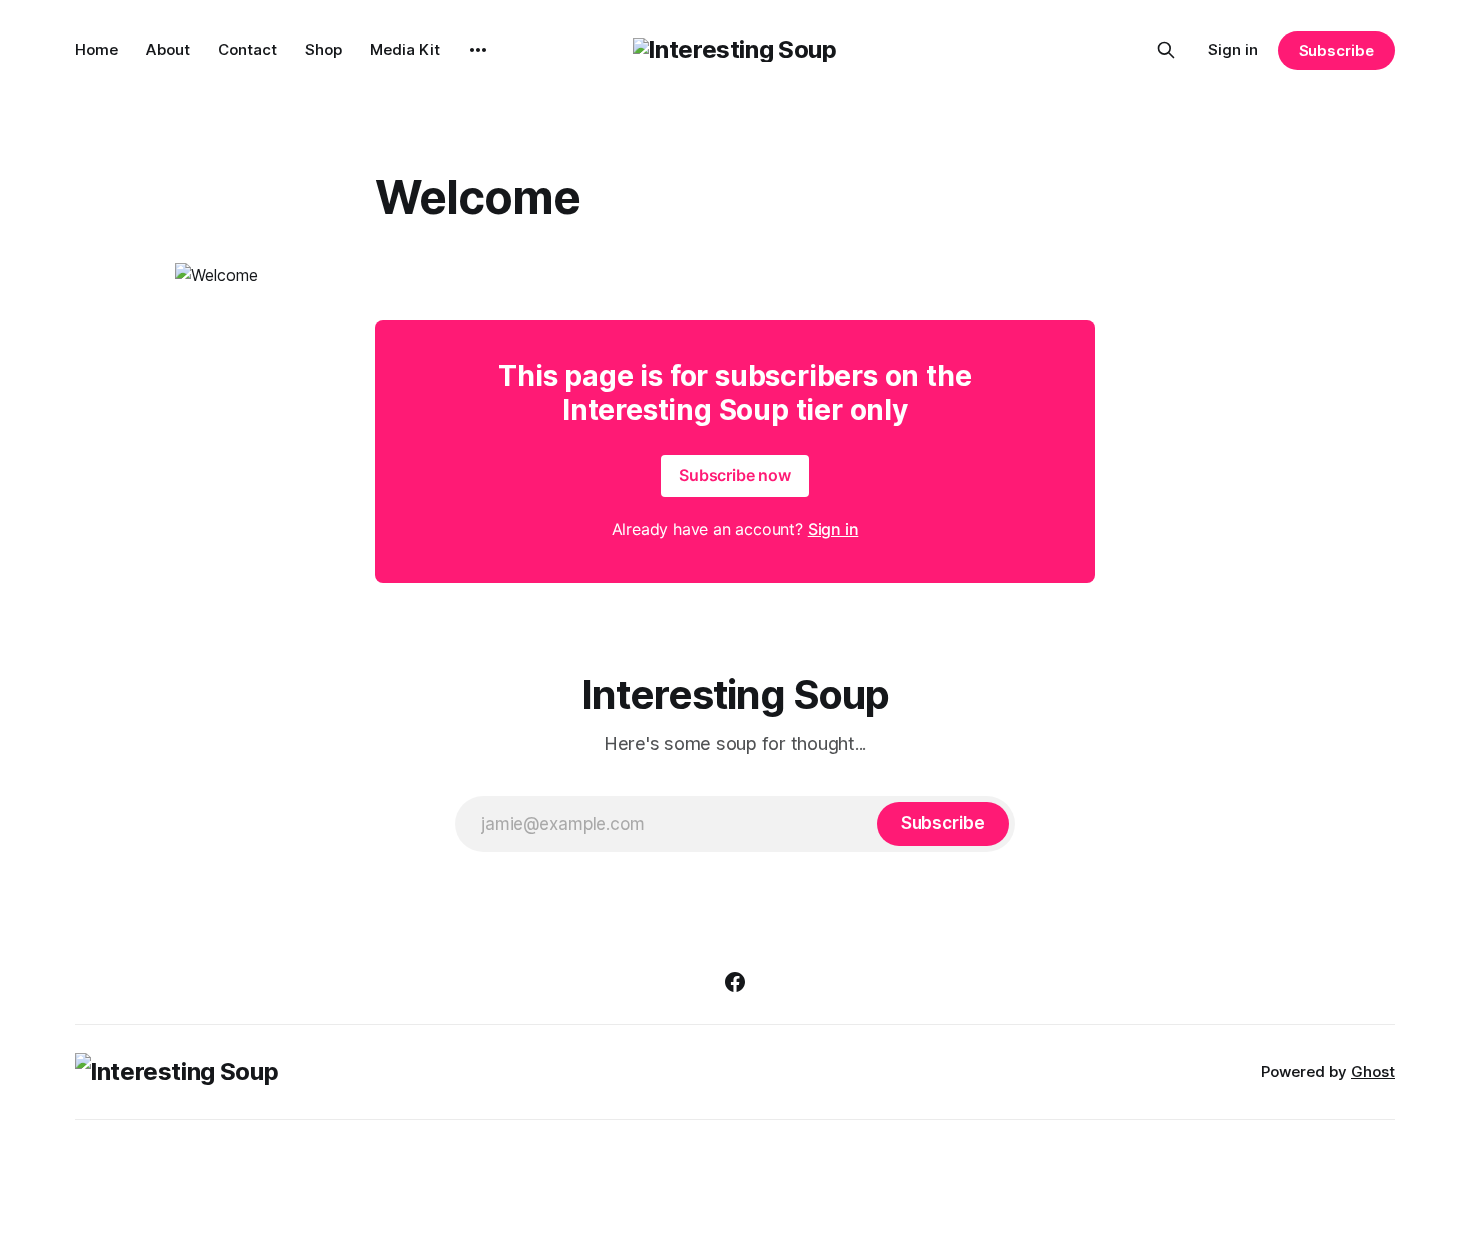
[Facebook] (735, 982)
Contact (247, 49)
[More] (478, 50)
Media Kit (405, 49)
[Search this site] (1166, 50)
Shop (323, 49)
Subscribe (1336, 50)
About (168, 49)
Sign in (1233, 49)
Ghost (1373, 1071)
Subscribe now (735, 475)
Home (96, 49)
